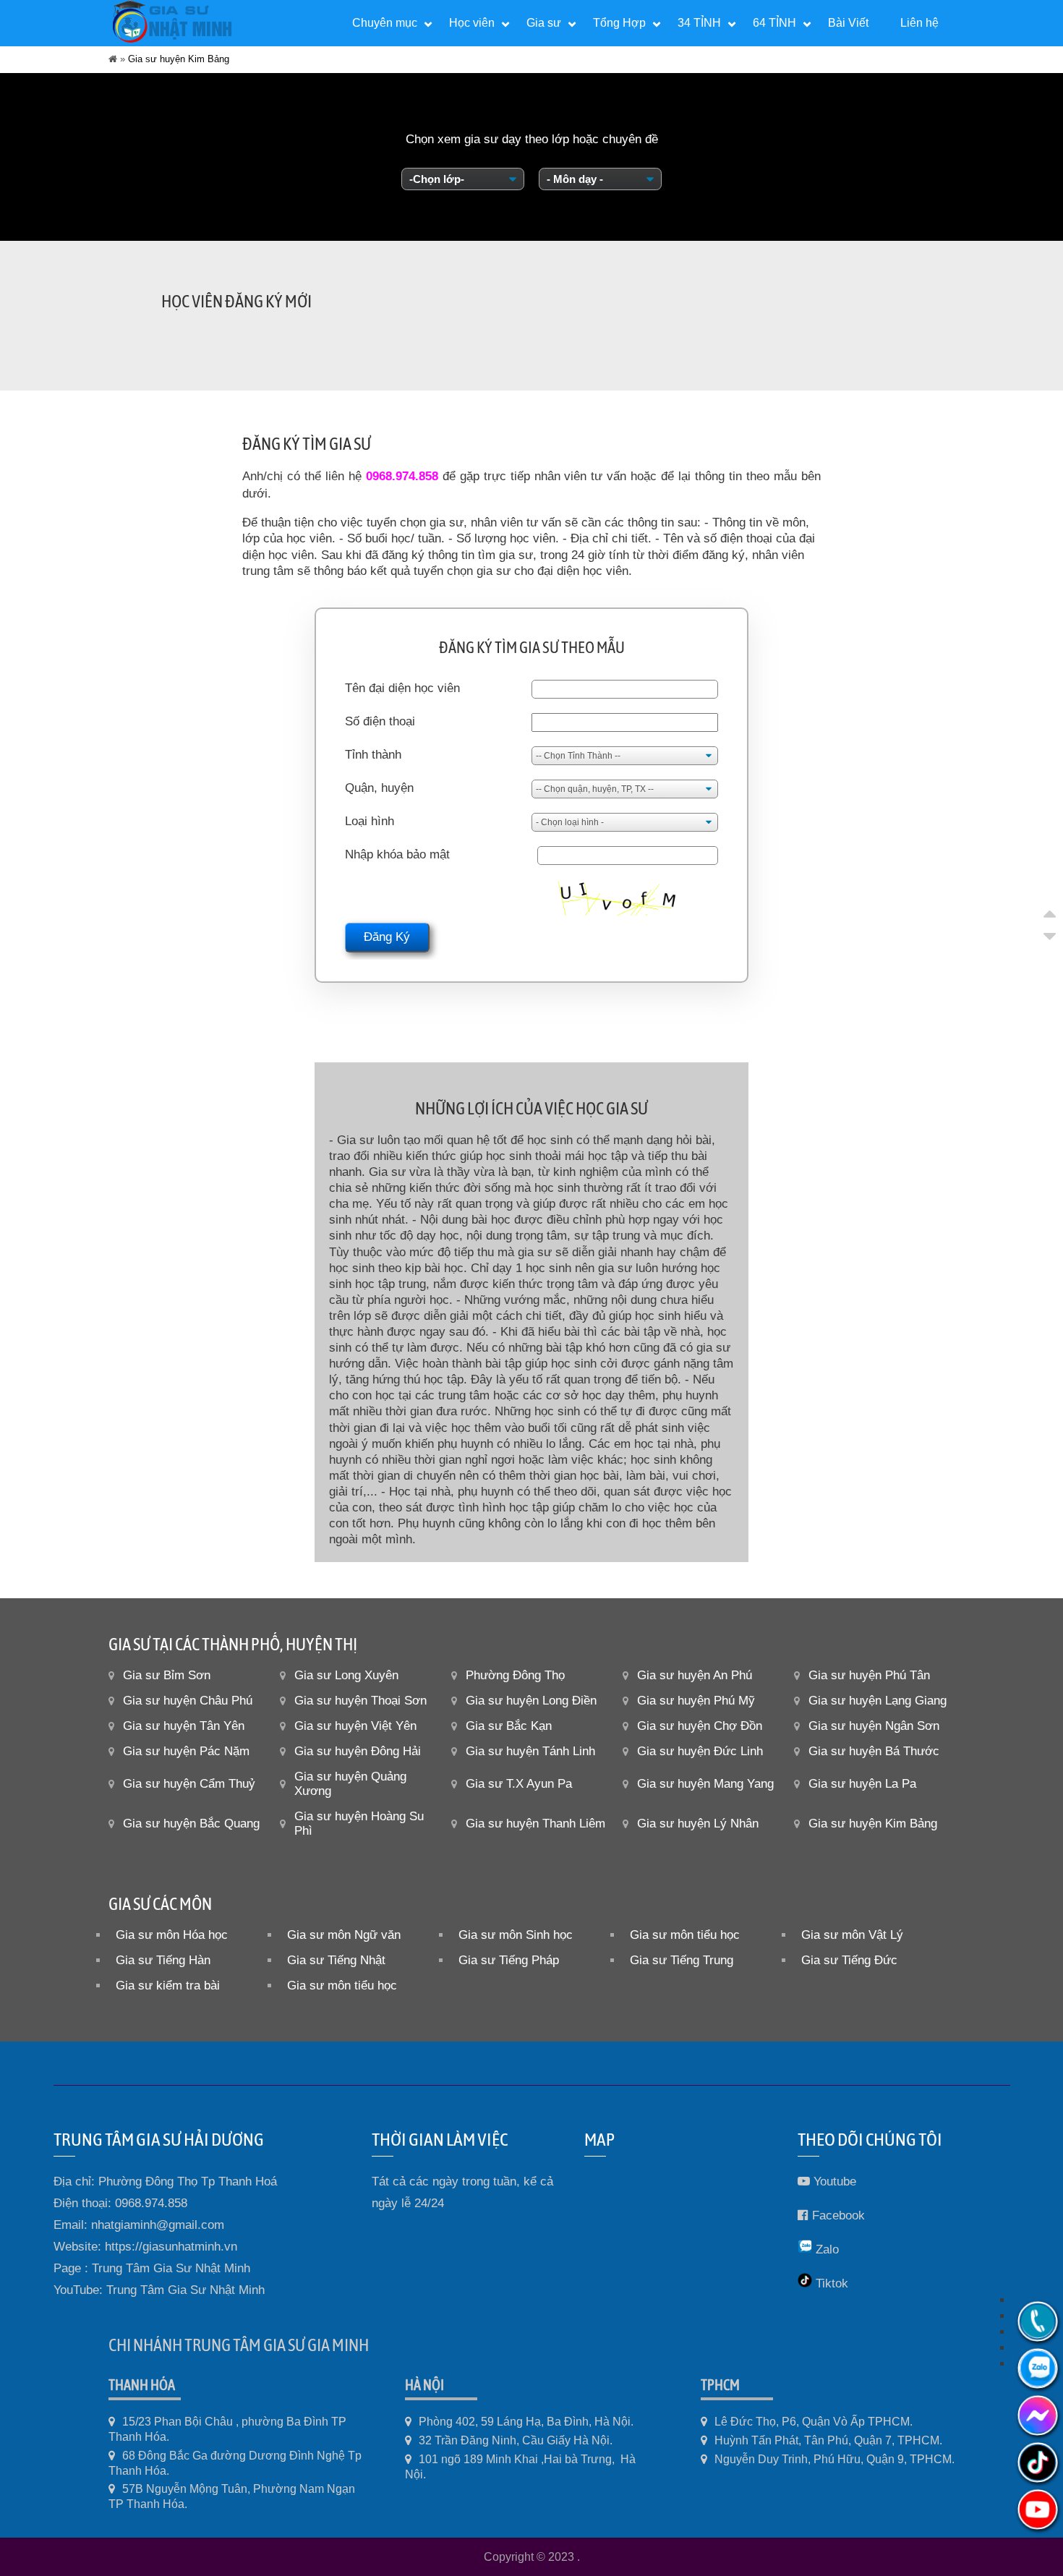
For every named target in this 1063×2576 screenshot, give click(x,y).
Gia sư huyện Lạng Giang (878, 1701)
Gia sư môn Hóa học (172, 1935)
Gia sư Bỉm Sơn (167, 1675)
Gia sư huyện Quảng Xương (350, 1784)
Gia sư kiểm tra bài (168, 1986)
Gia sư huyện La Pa (862, 1784)
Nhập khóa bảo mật (397, 854)
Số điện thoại (380, 721)
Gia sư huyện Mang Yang (705, 1784)
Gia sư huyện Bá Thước (874, 1751)
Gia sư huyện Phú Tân (869, 1675)
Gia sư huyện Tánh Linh (530, 1751)
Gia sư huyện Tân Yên (184, 1726)
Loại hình (370, 821)
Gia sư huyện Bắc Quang (191, 1824)
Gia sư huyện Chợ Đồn (700, 1726)
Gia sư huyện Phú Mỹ (696, 1701)
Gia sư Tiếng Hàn (163, 1960)
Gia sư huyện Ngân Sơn (874, 1726)
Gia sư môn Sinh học (516, 1935)
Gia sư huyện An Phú (695, 1675)
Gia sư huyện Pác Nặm (186, 1751)
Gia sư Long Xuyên (346, 1675)
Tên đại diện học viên (402, 688)
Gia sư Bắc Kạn (509, 1726)
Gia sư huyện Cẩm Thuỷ (189, 1784)
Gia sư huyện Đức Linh (700, 1751)
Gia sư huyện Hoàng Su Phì (359, 1824)
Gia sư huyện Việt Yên (355, 1726)
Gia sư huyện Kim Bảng (873, 1824)
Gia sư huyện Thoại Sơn (360, 1701)
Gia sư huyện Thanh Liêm (535, 1824)
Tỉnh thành (373, 755)
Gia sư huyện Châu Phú (188, 1701)
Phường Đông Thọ (515, 1675)
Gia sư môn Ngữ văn (344, 1935)
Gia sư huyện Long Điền (531, 1701)
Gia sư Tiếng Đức (849, 1960)
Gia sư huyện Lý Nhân (698, 1824)
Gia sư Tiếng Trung (682, 1960)
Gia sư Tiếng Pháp (509, 1960)
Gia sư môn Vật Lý (852, 1935)
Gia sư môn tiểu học (685, 1935)
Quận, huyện (379, 788)
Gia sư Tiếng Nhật (336, 1960)
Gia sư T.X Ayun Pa (519, 1784)
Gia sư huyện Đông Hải (358, 1751)
